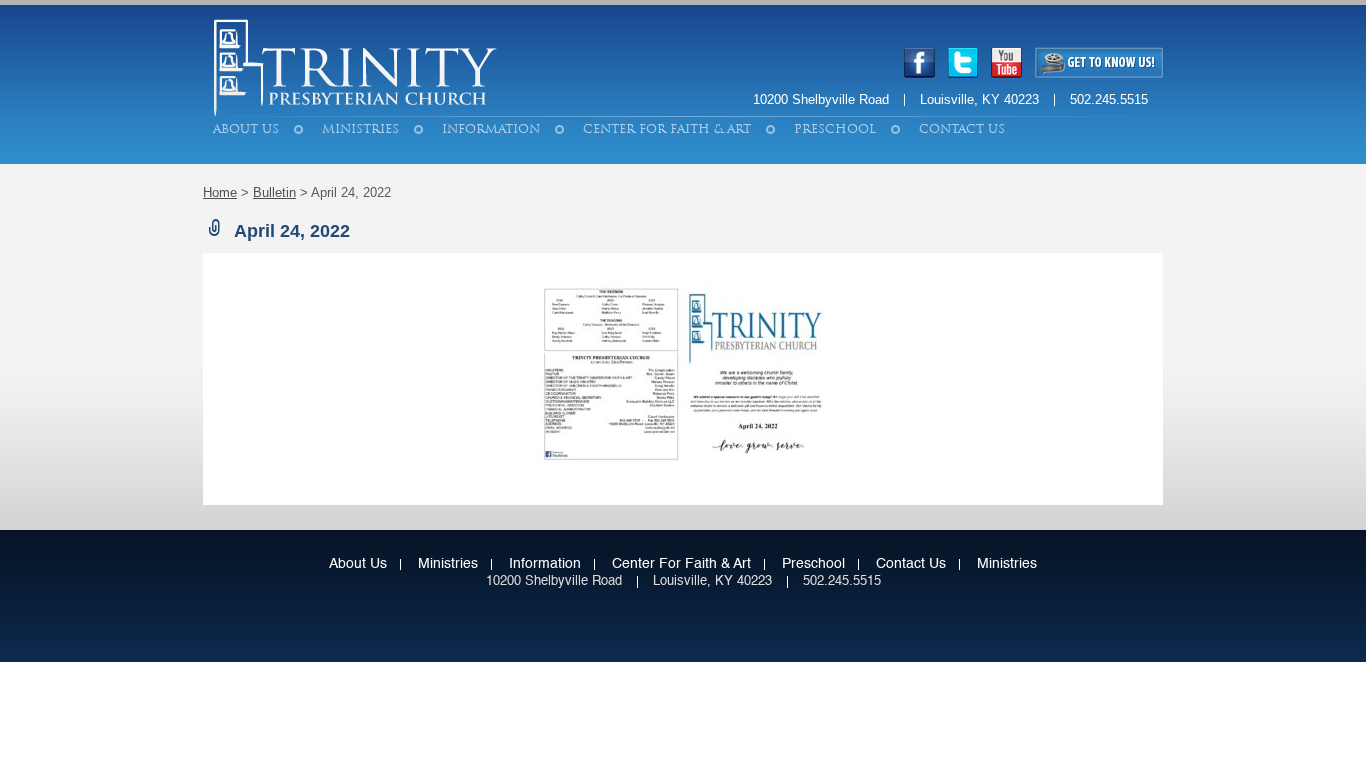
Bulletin (274, 192)
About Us (246, 129)
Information (491, 129)
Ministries (360, 129)
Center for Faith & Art (667, 129)
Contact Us (962, 129)
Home (220, 192)
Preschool (835, 129)
